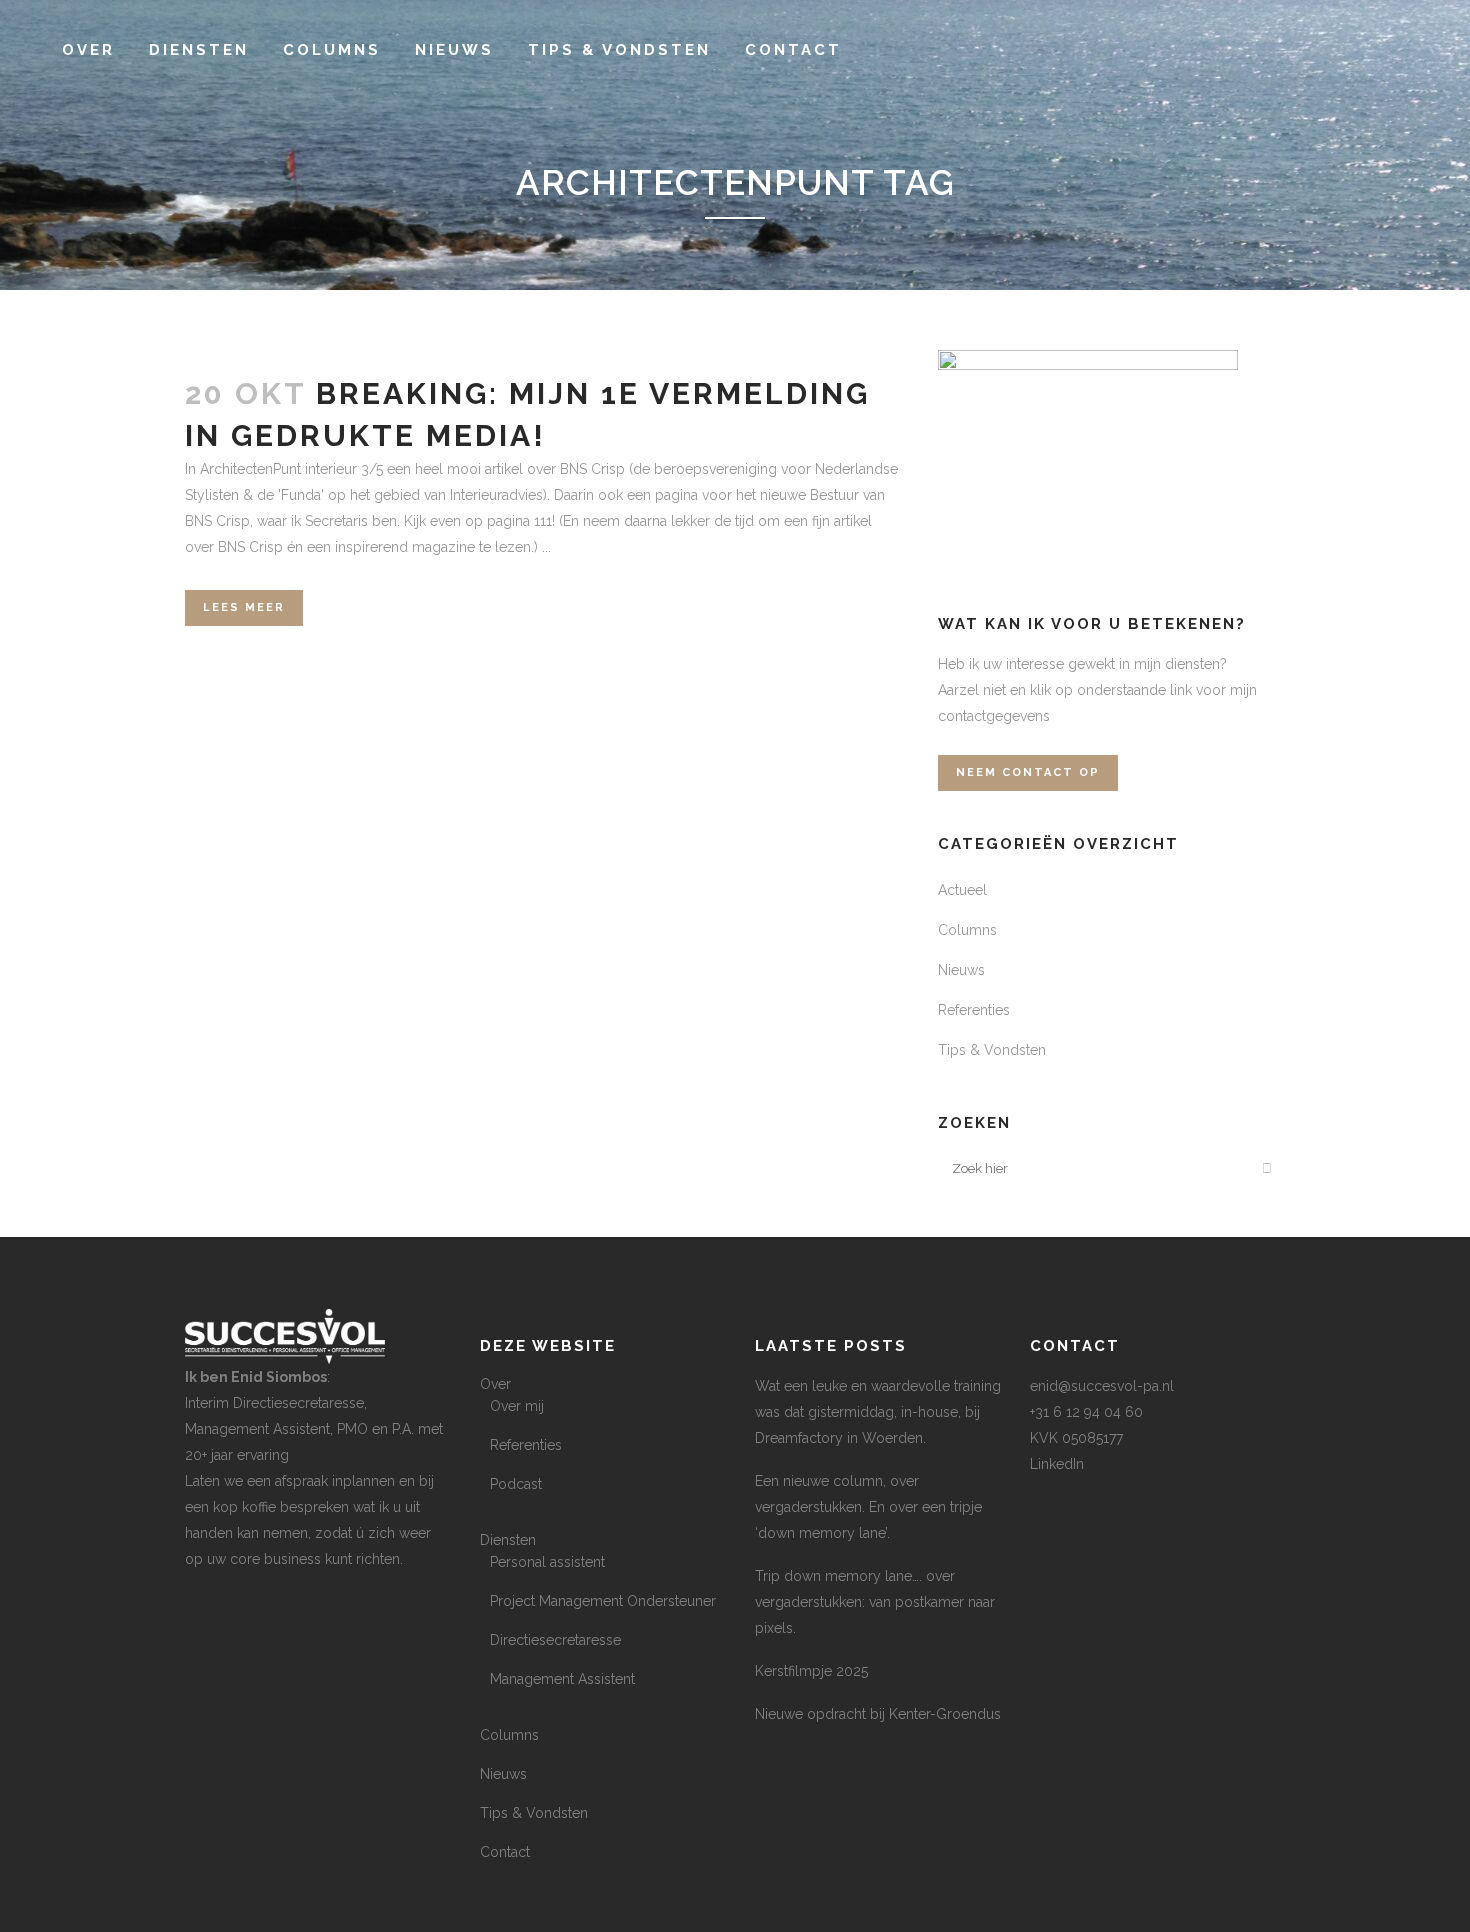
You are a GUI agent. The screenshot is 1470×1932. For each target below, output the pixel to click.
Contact (505, 1852)
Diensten (508, 1540)
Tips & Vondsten (992, 1050)
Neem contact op (1028, 772)
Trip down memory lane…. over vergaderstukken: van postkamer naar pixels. (875, 1602)
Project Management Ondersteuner (603, 1601)
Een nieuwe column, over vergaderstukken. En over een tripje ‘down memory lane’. (868, 1507)
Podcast (516, 1484)
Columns (967, 930)
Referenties (974, 1010)
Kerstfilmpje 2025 (811, 1671)
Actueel (962, 890)
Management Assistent (562, 1679)
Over (495, 1384)
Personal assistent (547, 1562)
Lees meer (244, 607)
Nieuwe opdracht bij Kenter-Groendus (878, 1714)
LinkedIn (1057, 1464)
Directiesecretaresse (555, 1640)
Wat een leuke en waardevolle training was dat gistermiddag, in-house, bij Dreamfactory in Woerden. (878, 1412)
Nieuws (961, 970)
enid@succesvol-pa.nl (1102, 1386)
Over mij (517, 1406)
